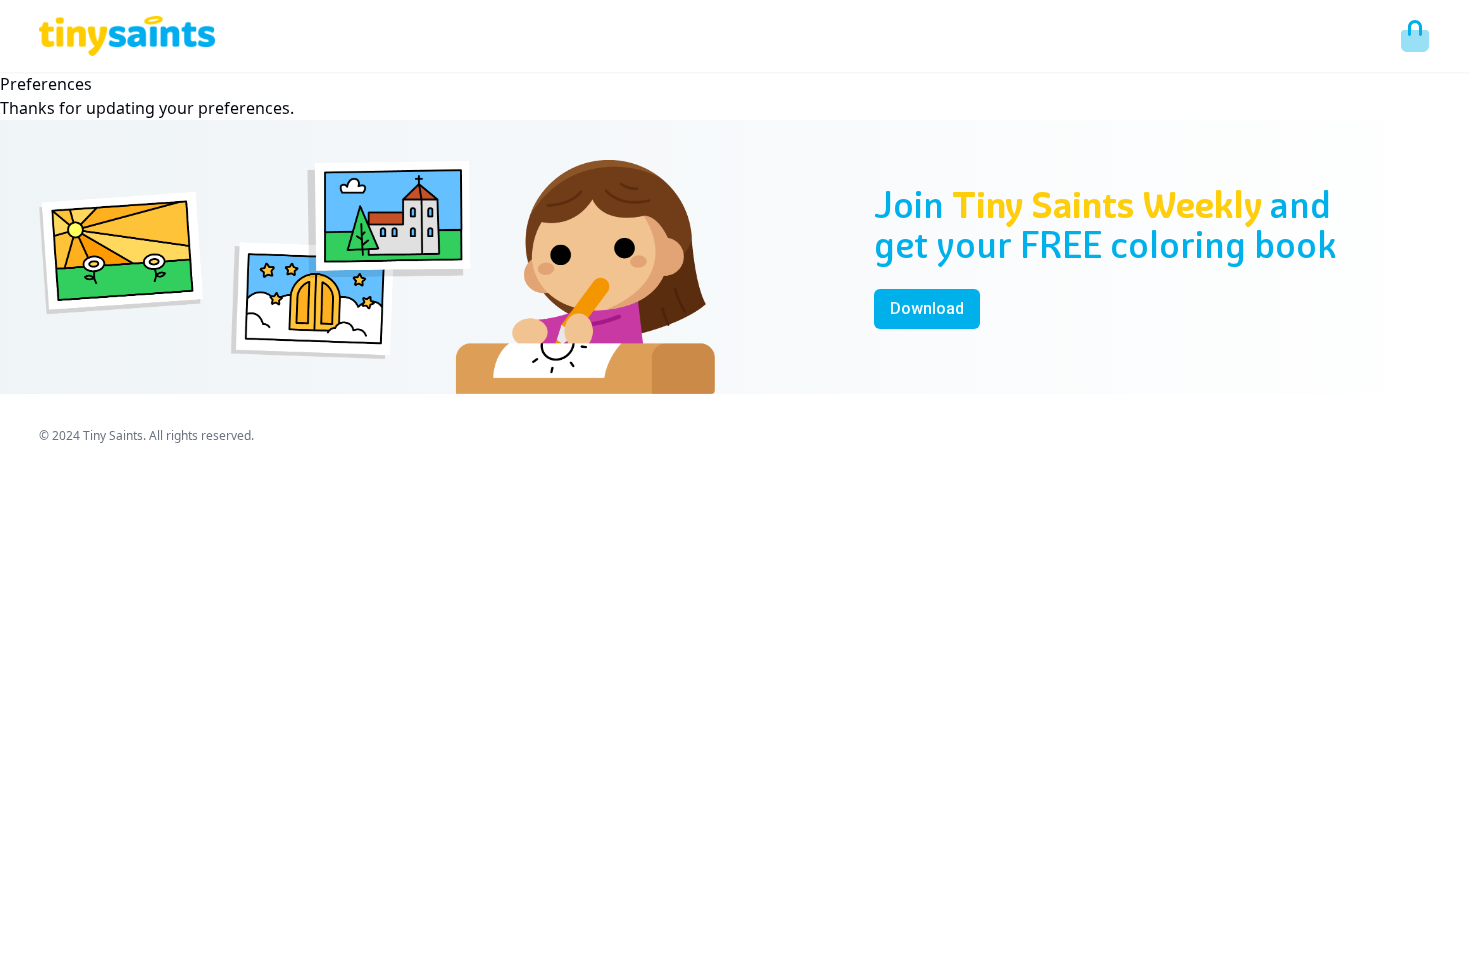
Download (927, 308)
